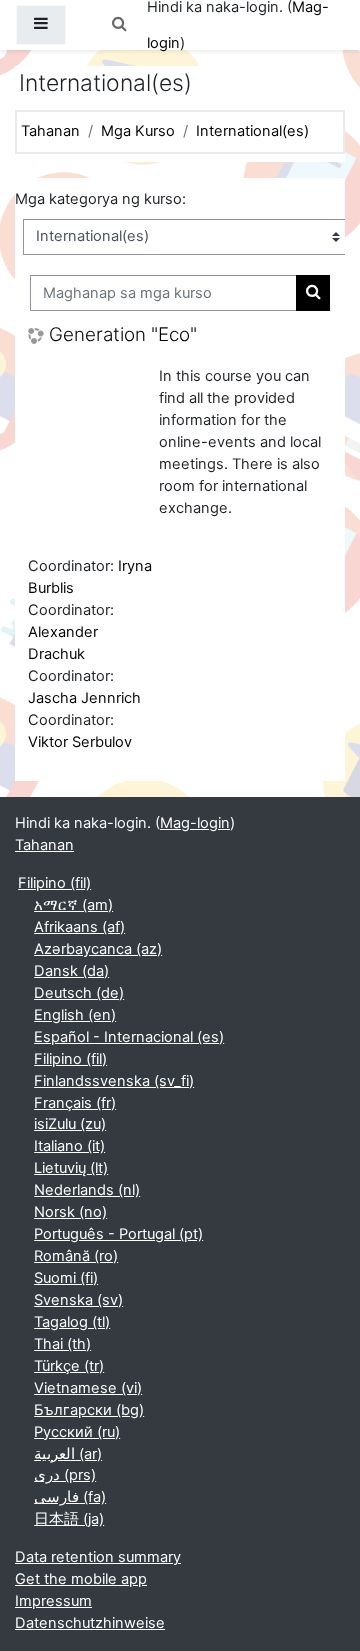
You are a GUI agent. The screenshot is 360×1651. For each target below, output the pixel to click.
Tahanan (50, 131)
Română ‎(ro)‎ (76, 1256)
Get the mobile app (81, 1579)
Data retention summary (98, 1557)
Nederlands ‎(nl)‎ (87, 1190)
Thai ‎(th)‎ (62, 1344)
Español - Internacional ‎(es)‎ (129, 1037)
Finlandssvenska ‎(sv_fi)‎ (114, 1081)
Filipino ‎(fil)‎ (54, 883)
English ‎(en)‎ (75, 1015)
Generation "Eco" (123, 335)
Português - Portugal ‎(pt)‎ (118, 1234)
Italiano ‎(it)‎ (69, 1146)
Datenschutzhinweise (90, 1623)
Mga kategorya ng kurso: (100, 199)
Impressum (53, 1601)
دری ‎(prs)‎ (65, 1475)
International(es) (252, 131)
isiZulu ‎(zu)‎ (70, 1124)
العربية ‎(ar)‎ (68, 1454)
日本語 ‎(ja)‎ (69, 1519)
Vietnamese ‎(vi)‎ (88, 1388)
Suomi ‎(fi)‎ (66, 1278)
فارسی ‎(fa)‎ (70, 1497)
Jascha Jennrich (84, 698)
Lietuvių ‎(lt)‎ (71, 1168)
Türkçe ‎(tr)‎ (69, 1366)
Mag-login (195, 823)
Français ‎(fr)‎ (75, 1103)
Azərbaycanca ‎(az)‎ (98, 949)
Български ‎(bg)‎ (89, 1410)
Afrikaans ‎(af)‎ (79, 927)
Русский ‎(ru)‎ (77, 1432)
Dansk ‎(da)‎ (71, 971)
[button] (119, 25)
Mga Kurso (138, 131)
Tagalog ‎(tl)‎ (72, 1322)
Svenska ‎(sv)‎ (78, 1300)
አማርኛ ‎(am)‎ (73, 905)
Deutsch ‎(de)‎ (79, 993)
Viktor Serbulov (80, 742)
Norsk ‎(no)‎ (70, 1212)
